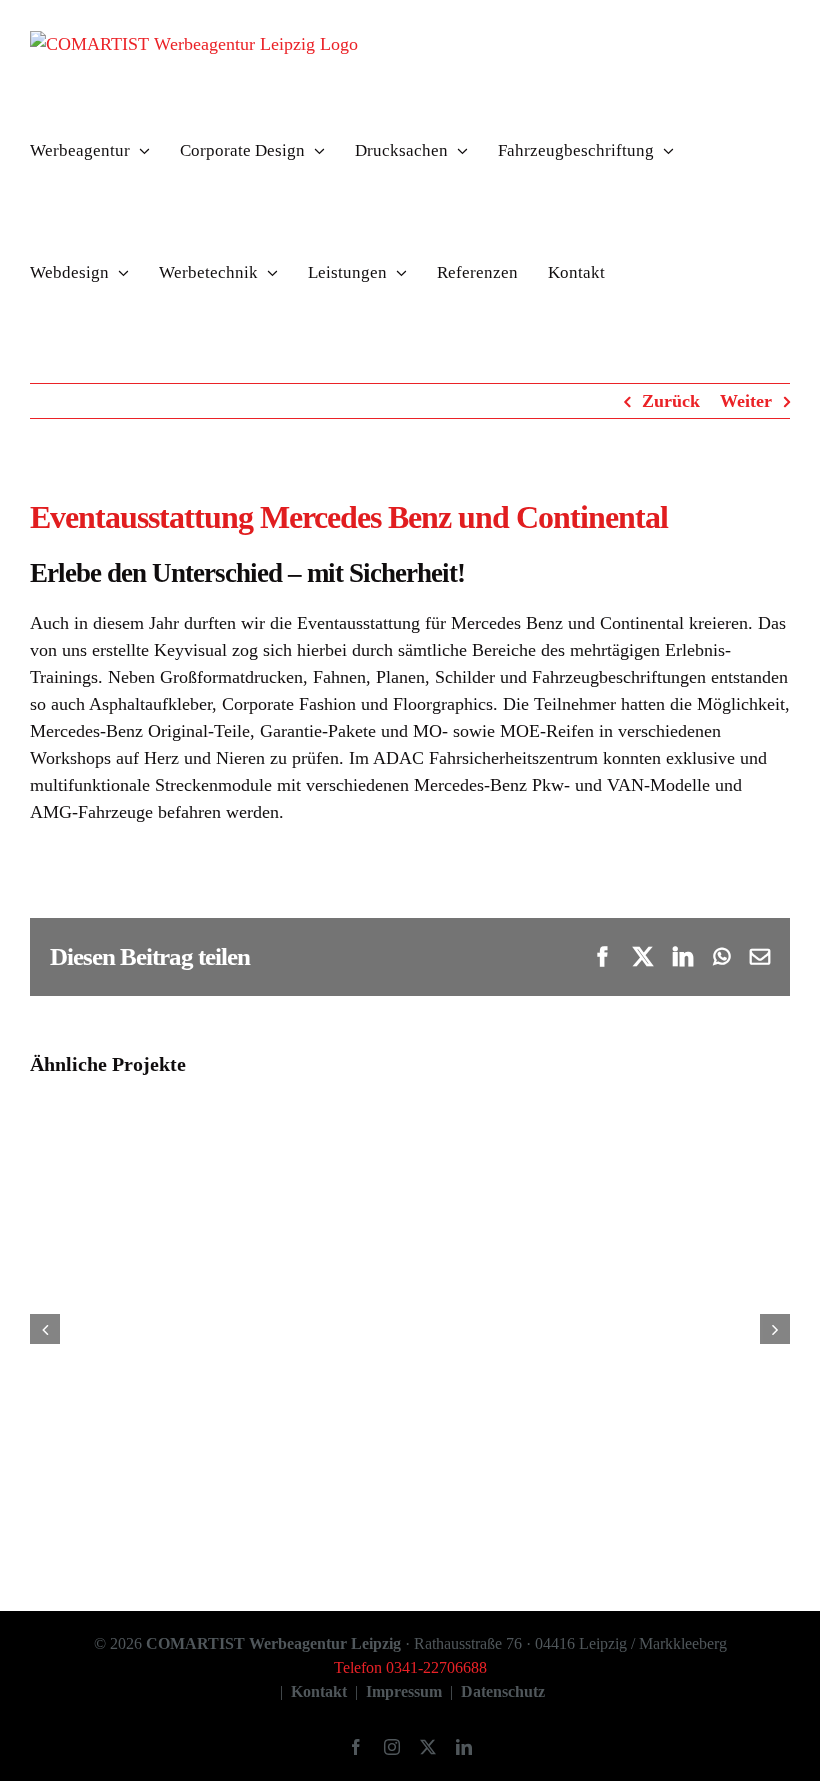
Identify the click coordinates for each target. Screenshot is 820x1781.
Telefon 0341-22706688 (410, 1667)
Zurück (671, 401)
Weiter (746, 401)
